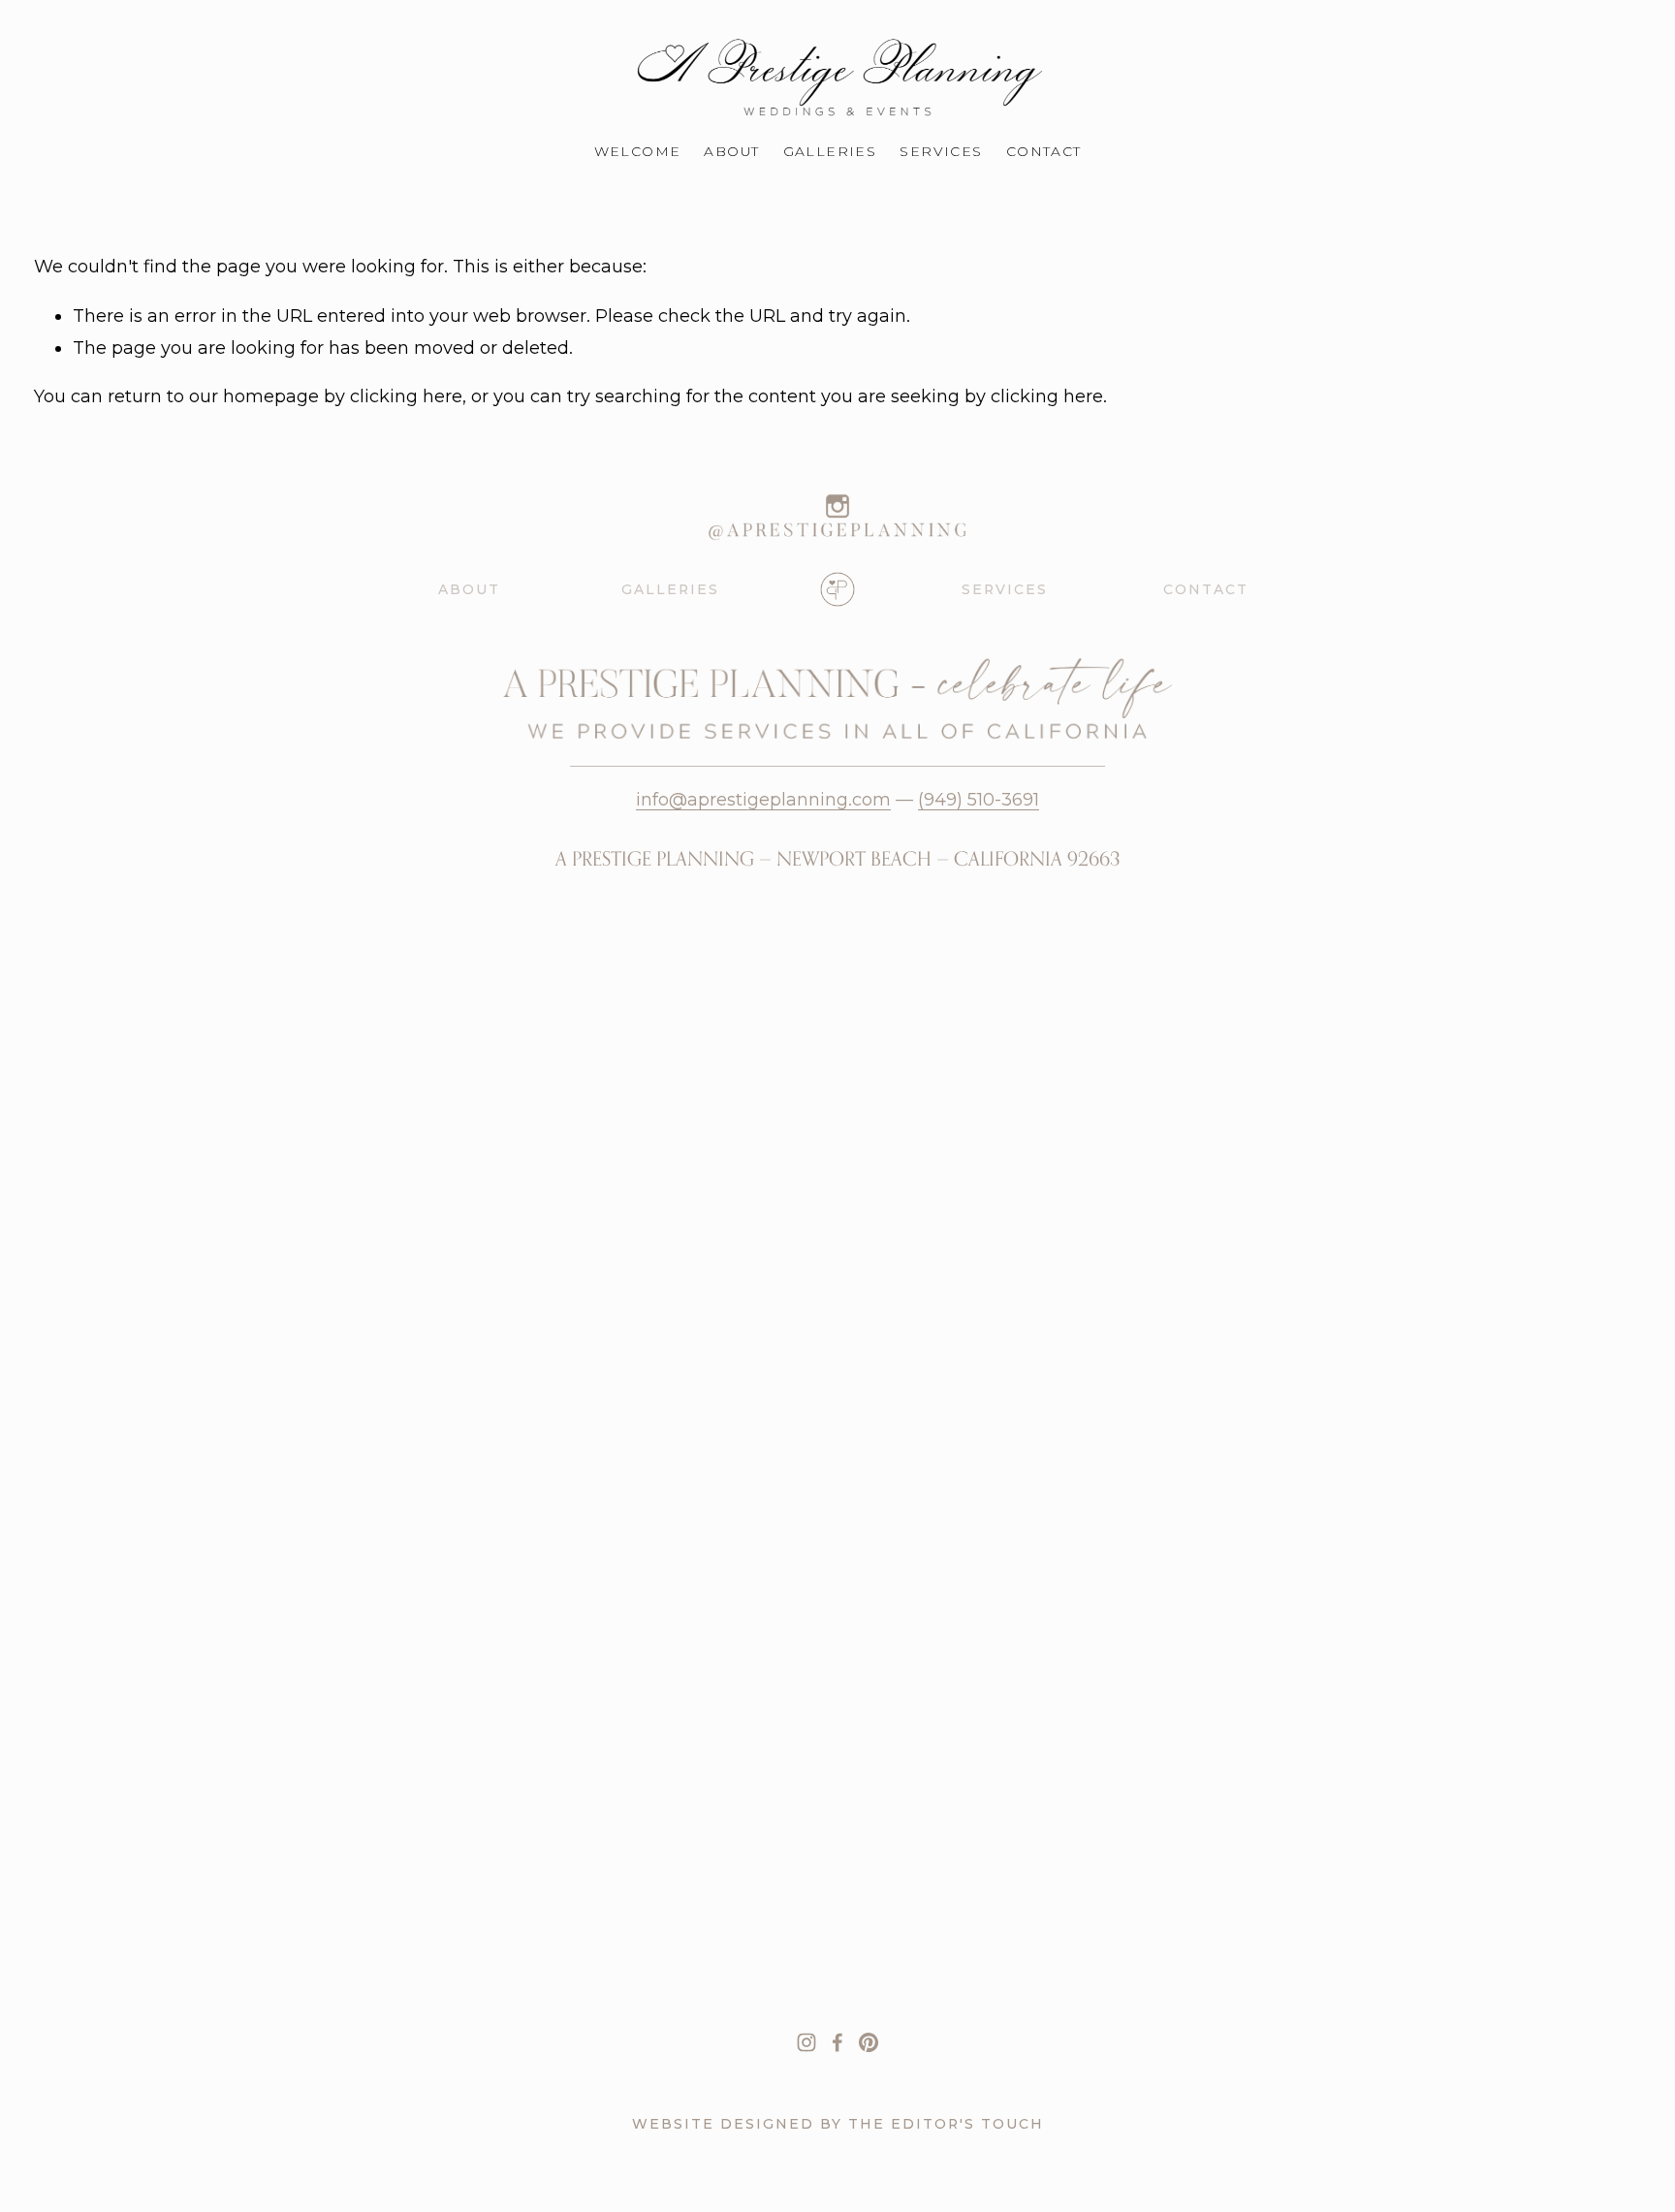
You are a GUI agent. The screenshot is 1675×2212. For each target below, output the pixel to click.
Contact (1044, 151)
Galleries (830, 151)
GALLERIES (670, 589)
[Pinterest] (869, 2042)
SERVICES (1005, 589)
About (731, 151)
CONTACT (1206, 589)
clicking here (406, 396)
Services (941, 151)
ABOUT (469, 589)
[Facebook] (837, 2042)
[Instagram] (806, 2042)
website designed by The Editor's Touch (838, 2124)
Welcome (638, 151)
